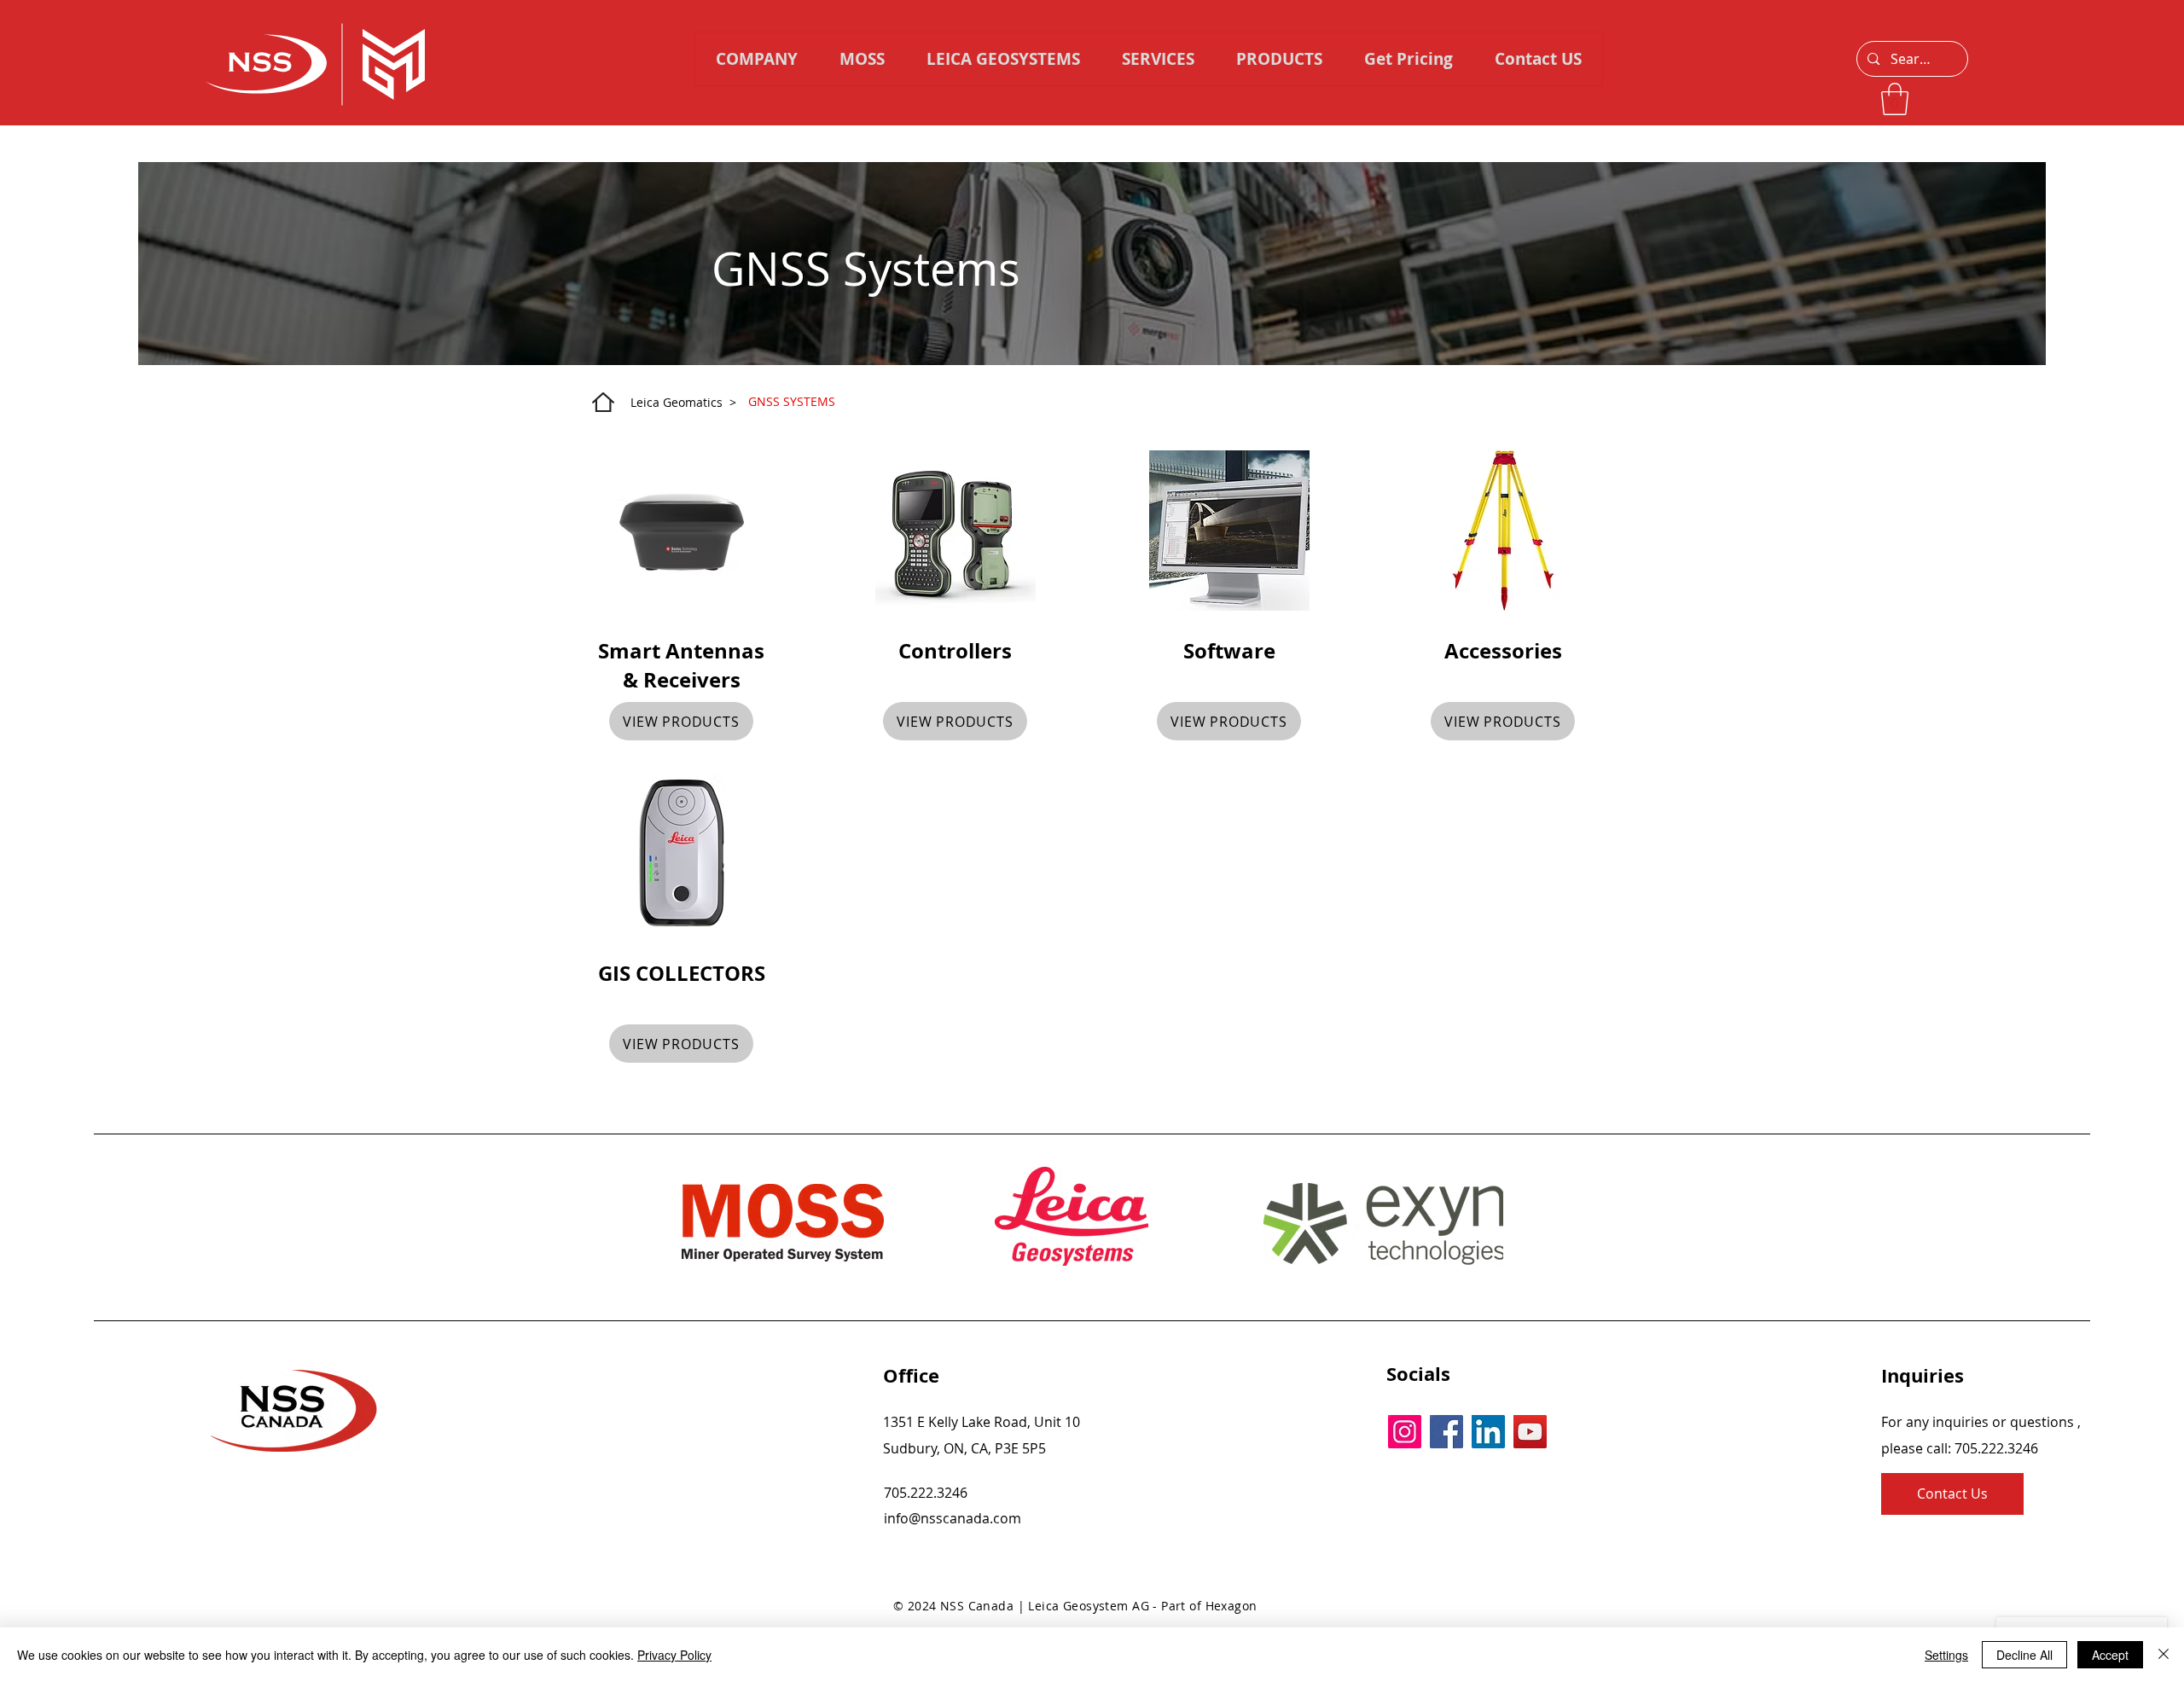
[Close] (2164, 1655)
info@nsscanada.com (953, 1518)
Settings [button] (1946, 1655)
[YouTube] (1530, 1432)
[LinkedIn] (1488, 1432)
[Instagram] (1405, 1432)
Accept (2110, 1655)
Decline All (2024, 1655)
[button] (1279, 59)
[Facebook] (1446, 1432)
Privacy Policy (674, 1655)
